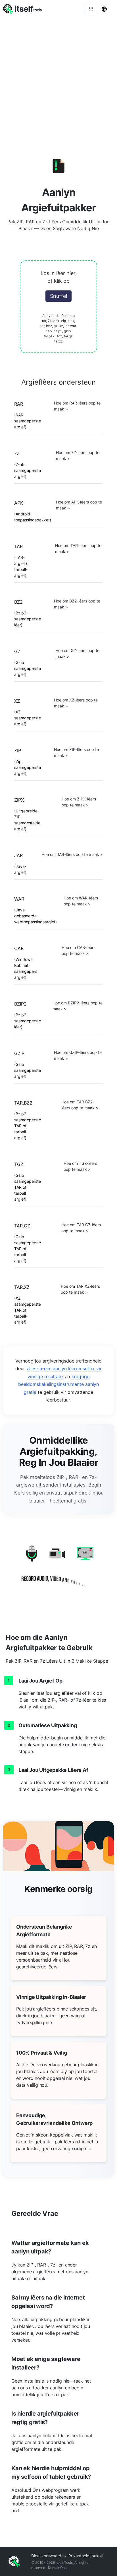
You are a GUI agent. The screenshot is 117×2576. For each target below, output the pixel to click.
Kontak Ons (57, 2568)
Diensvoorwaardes (48, 2556)
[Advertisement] (58, 79)
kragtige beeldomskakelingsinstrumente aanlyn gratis (59, 1384)
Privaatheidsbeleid (86, 2556)
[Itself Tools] (58, 1568)
